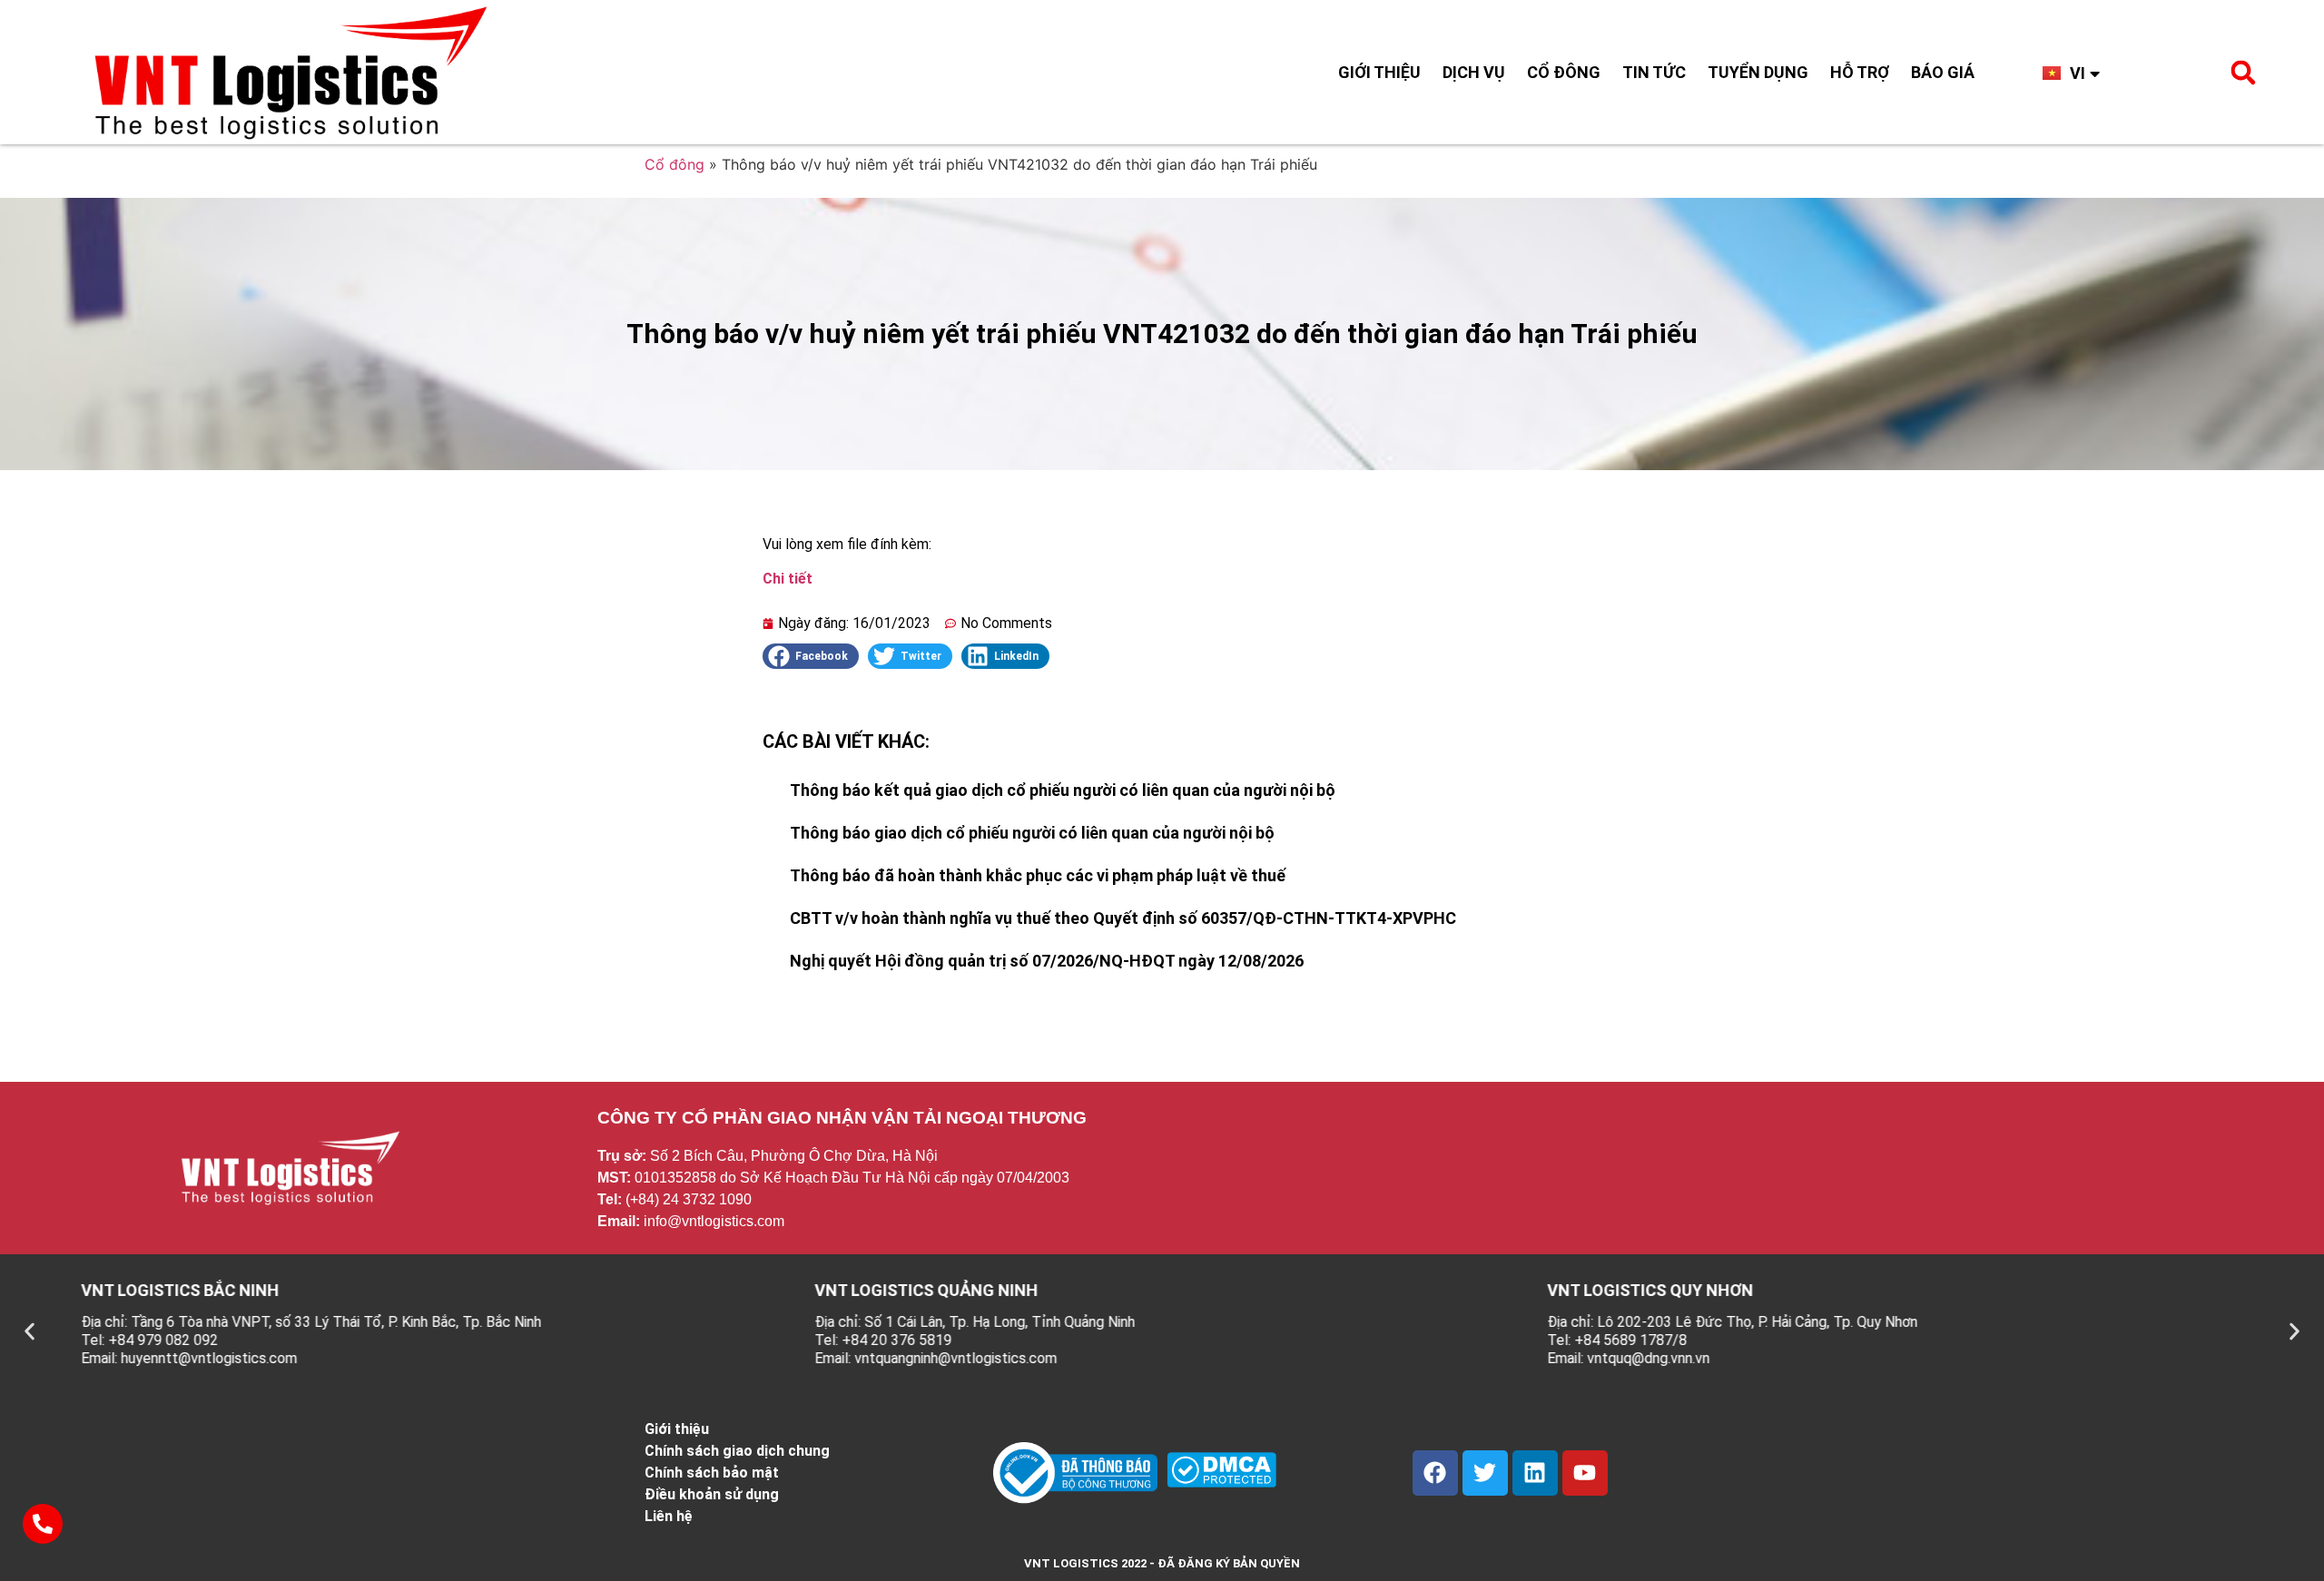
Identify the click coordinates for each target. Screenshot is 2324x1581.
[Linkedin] (1535, 1473)
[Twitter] (1485, 1473)
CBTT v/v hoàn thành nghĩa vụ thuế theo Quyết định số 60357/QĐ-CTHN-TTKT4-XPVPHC (1123, 918)
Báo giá (1943, 72)
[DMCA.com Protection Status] (1221, 1482)
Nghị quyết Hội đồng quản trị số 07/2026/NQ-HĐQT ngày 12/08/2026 (1047, 961)
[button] (2243, 73)
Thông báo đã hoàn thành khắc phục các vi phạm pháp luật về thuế (1038, 875)
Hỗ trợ (1860, 72)
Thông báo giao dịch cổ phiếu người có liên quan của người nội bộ (1032, 833)
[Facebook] (1435, 1473)
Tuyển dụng (1758, 72)
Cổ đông (1564, 72)
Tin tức (1654, 72)
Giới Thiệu (1379, 72)
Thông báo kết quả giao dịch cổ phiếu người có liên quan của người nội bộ (1063, 790)
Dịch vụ (1474, 72)
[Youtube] (1585, 1473)
